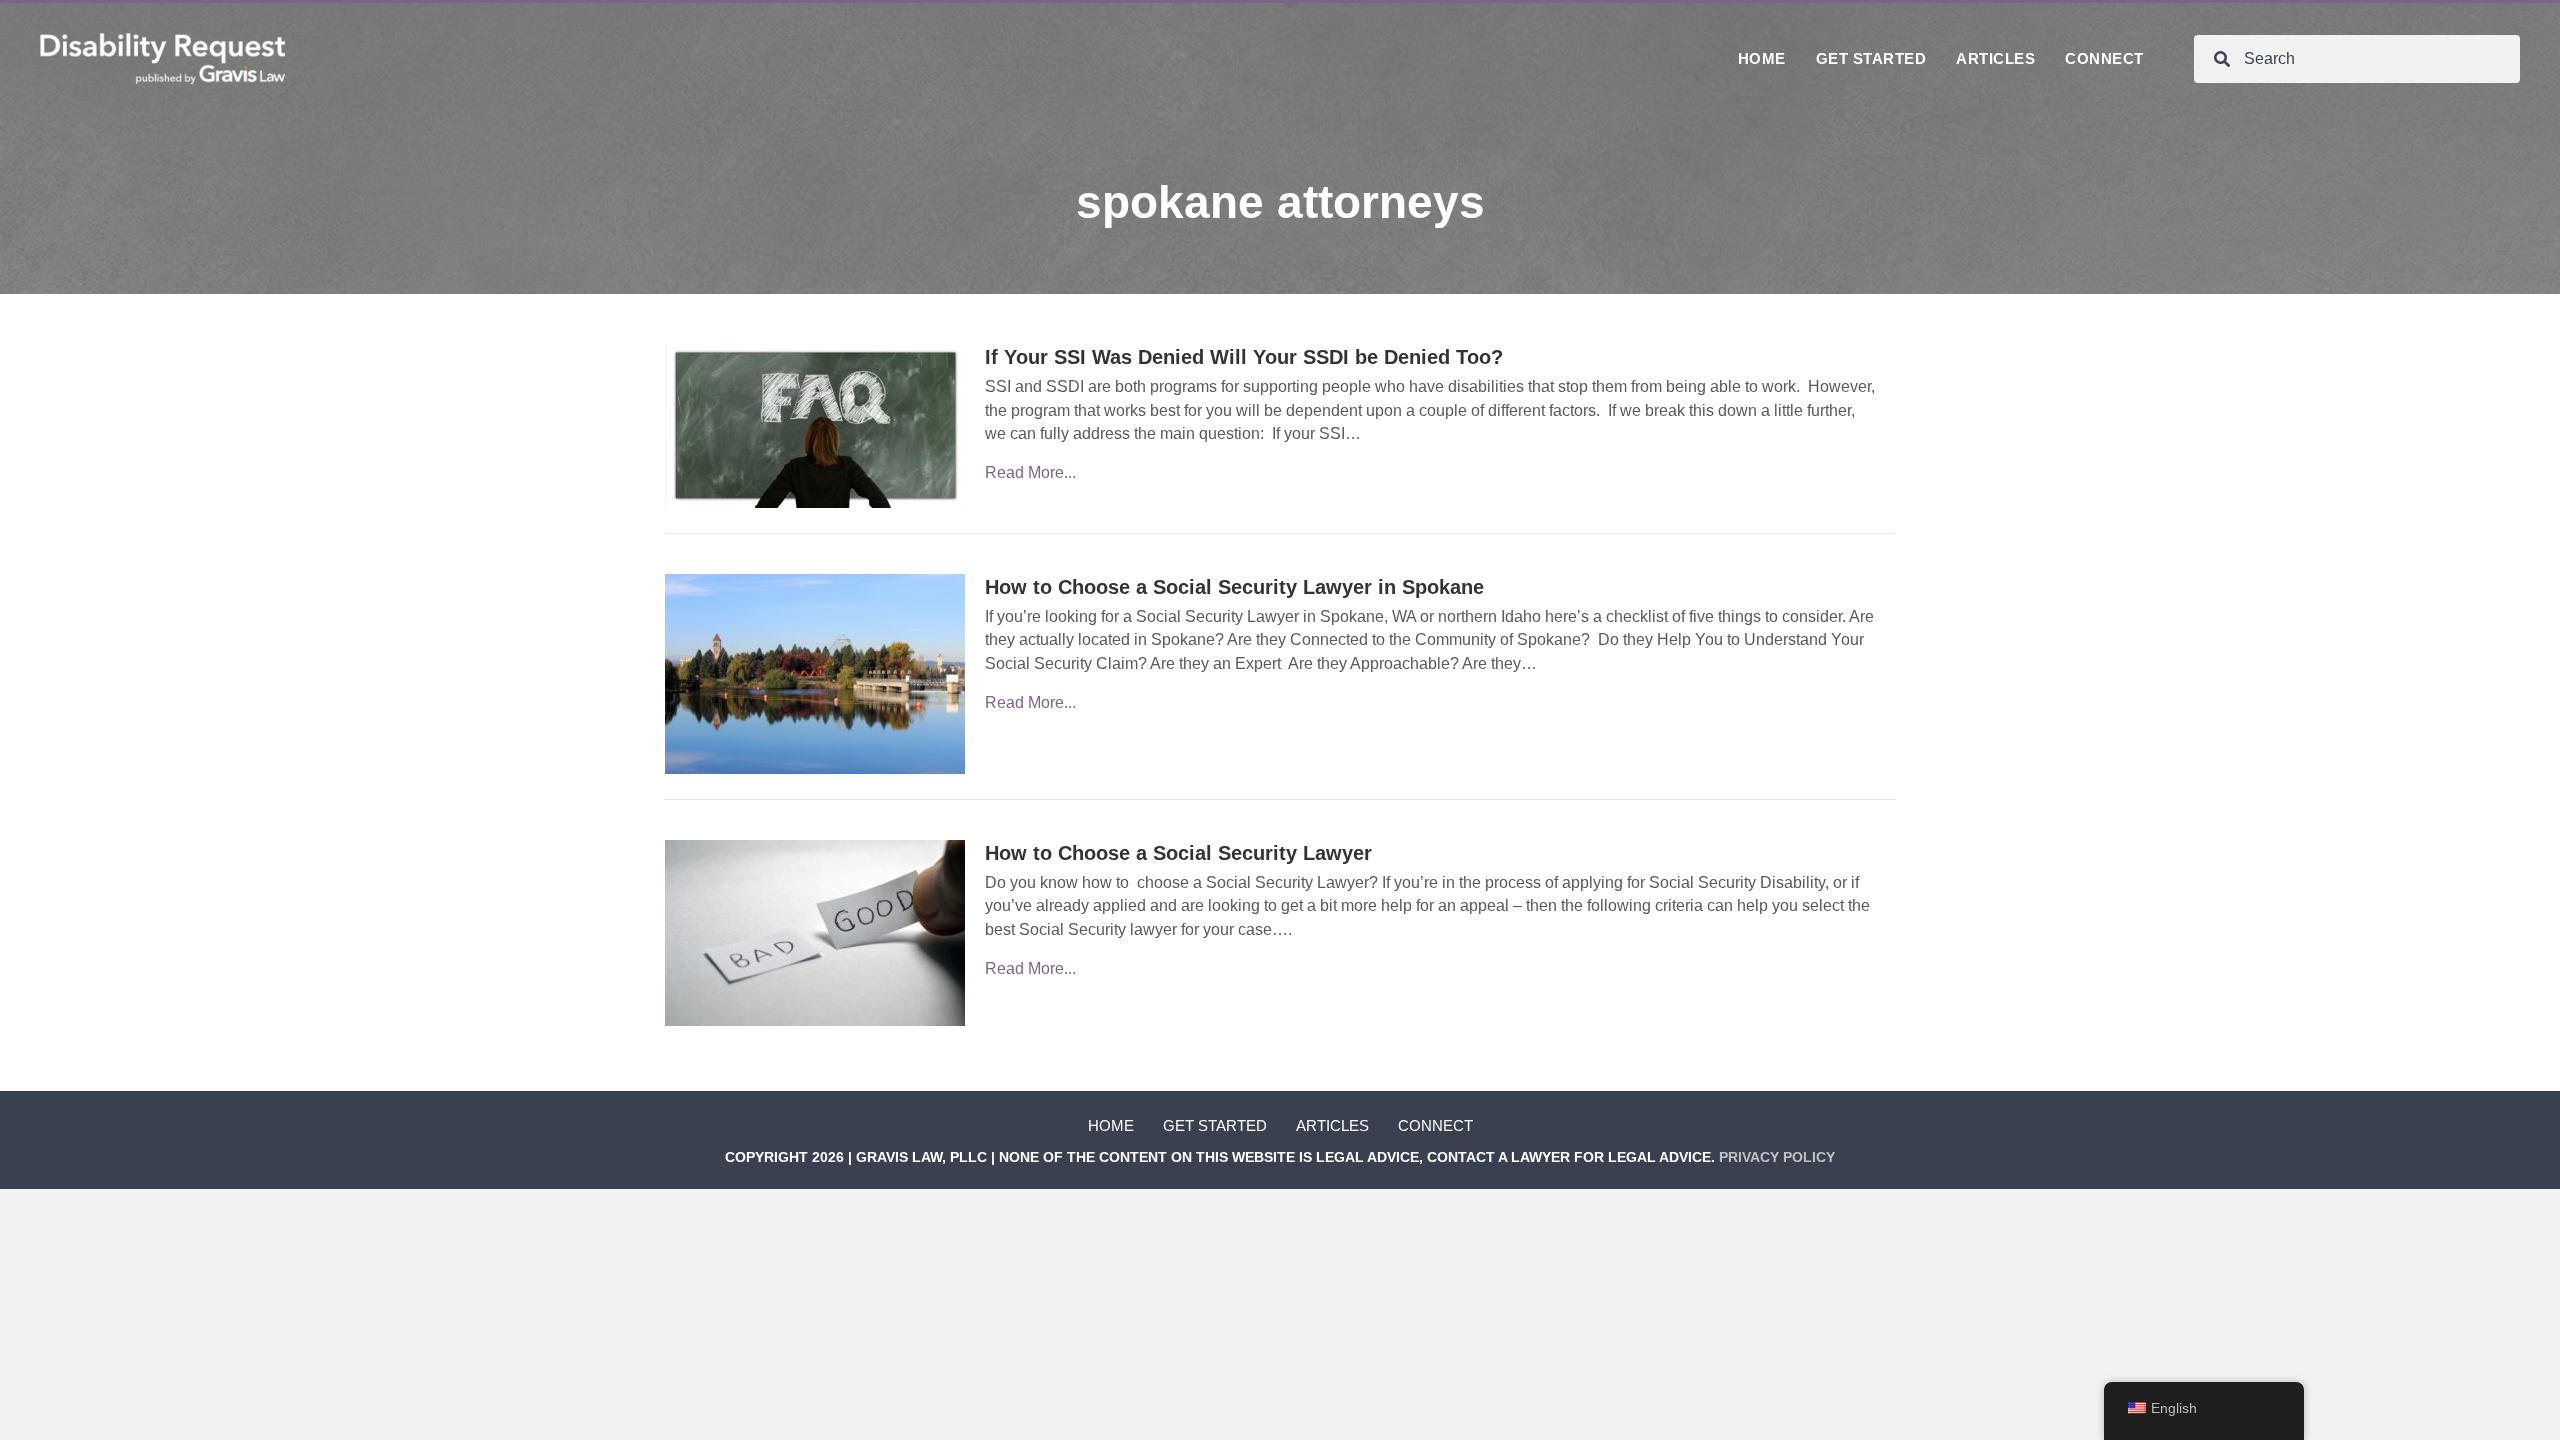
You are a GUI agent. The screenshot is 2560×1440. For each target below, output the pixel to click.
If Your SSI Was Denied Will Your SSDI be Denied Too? (1244, 357)
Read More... (1030, 472)
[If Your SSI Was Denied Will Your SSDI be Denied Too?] (815, 425)
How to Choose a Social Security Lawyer (1178, 853)
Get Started (1215, 1125)
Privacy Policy (1777, 1157)
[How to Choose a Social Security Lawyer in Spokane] (815, 672)
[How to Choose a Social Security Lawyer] (815, 932)
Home (1111, 1125)
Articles (1332, 1125)
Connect (1435, 1125)
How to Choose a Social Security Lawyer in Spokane (1234, 587)
